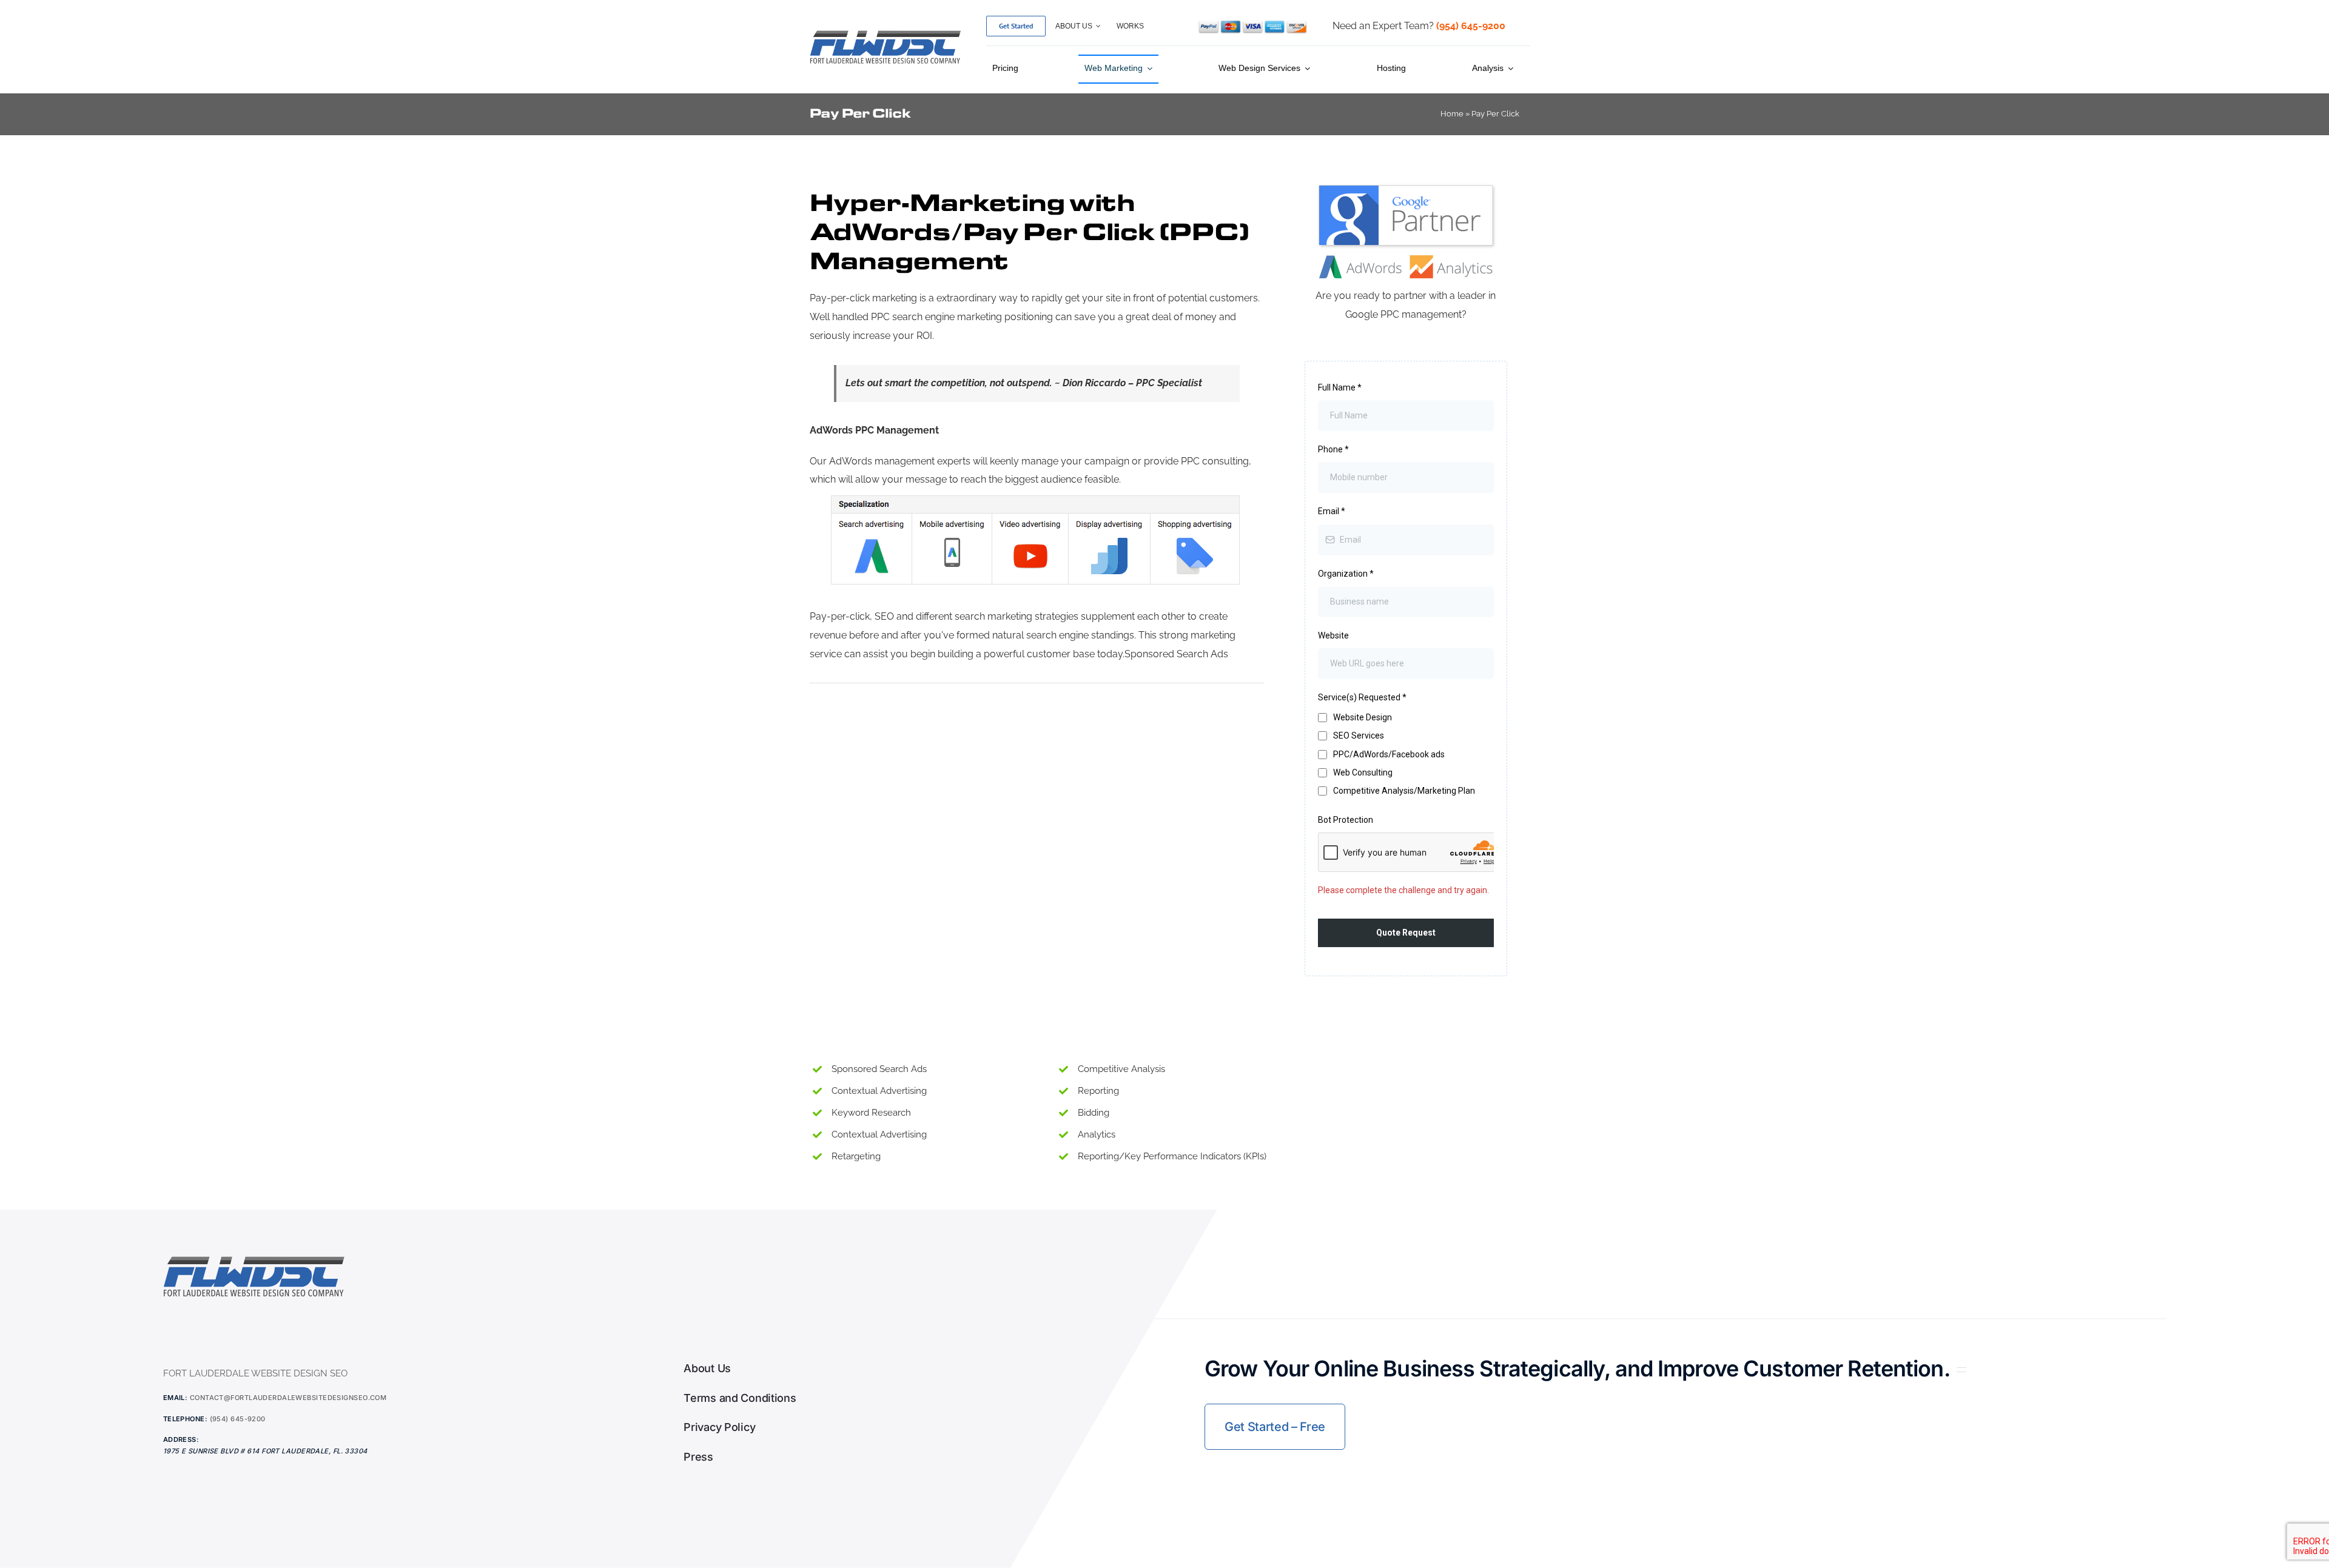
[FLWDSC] (886, 32)
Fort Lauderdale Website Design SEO (255, 1373)
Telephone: (185, 1419)
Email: (176, 1398)
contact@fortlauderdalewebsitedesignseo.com (288, 1398)
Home (1452, 114)
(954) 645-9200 (238, 1419)
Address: (181, 1439)
